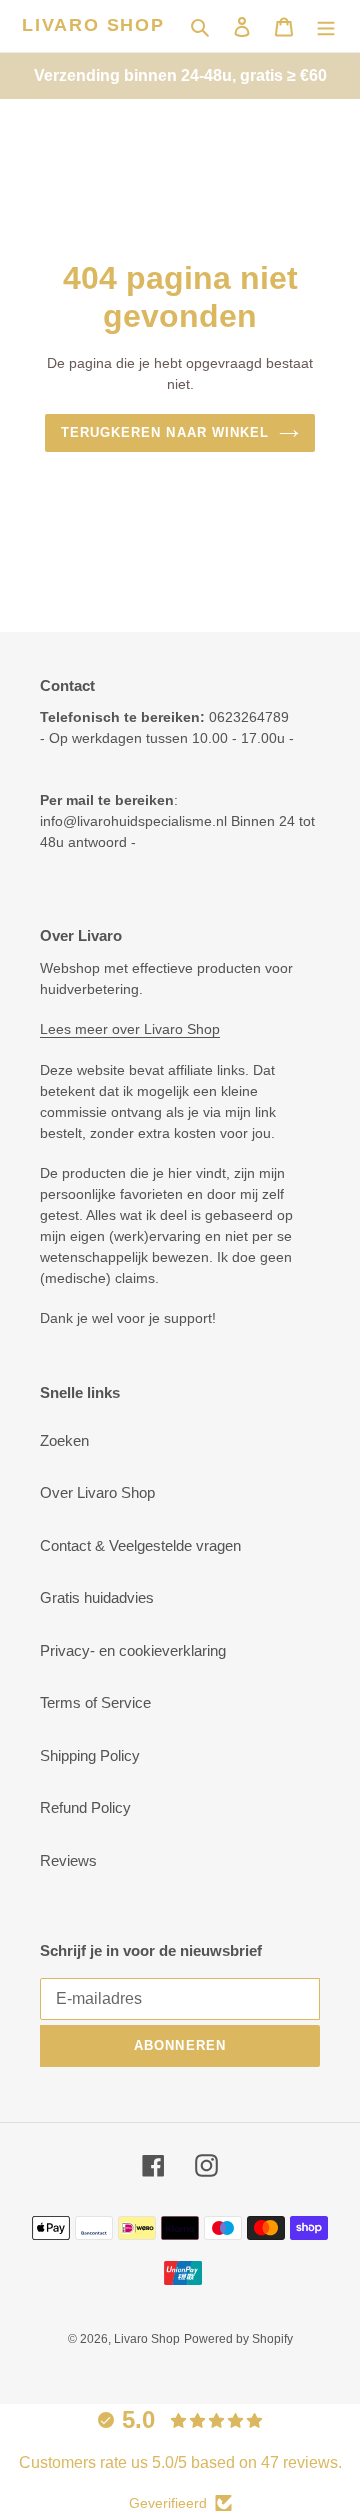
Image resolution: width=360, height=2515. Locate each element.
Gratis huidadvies (97, 1597)
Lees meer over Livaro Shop (130, 1029)
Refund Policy (85, 1807)
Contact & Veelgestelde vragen (140, 1545)
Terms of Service (95, 1702)
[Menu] (326, 26)
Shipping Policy (90, 1755)
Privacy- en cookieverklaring (133, 1650)
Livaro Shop (93, 25)
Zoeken (64, 1440)
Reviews (68, 1860)
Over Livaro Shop (97, 1492)
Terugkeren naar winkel (165, 432)
